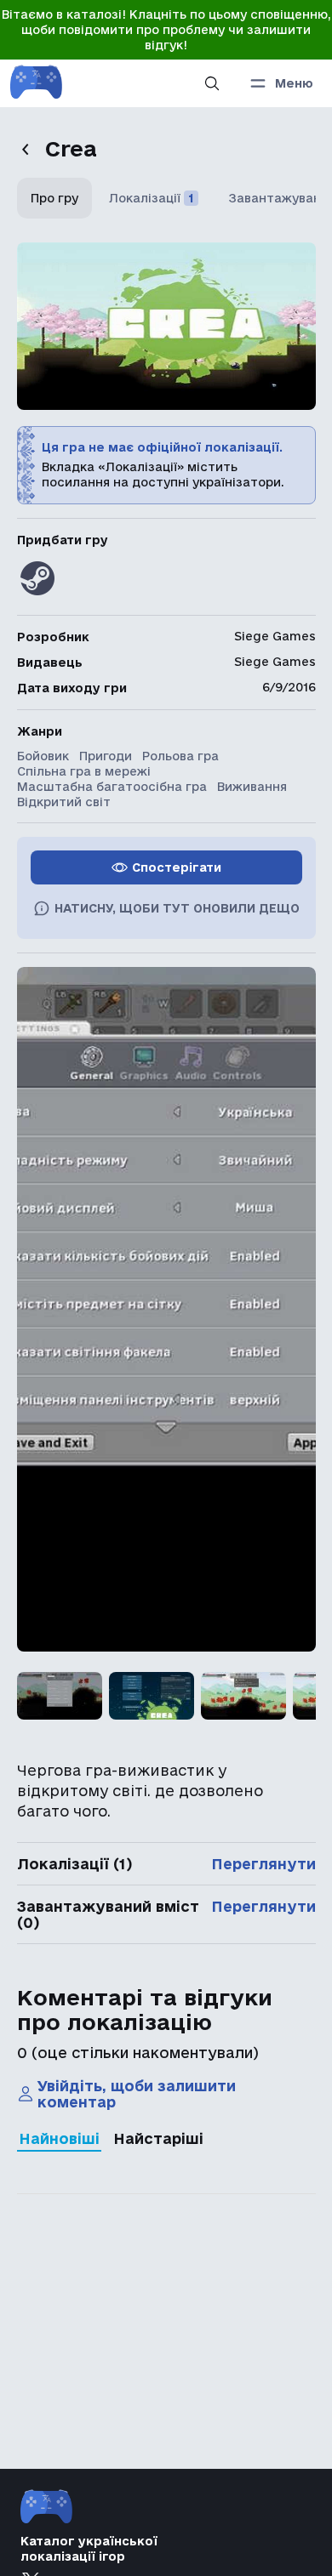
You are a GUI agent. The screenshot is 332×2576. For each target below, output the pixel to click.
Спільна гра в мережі (84, 771)
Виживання (252, 787)
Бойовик (43, 756)
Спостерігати (177, 867)
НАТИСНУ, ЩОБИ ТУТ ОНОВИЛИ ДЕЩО (177, 908)
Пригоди (106, 756)
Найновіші (59, 2138)
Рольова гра (180, 756)
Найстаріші (158, 2138)
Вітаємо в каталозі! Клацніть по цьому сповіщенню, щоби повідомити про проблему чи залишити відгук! (166, 30)
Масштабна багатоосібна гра (112, 787)
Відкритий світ (64, 802)
